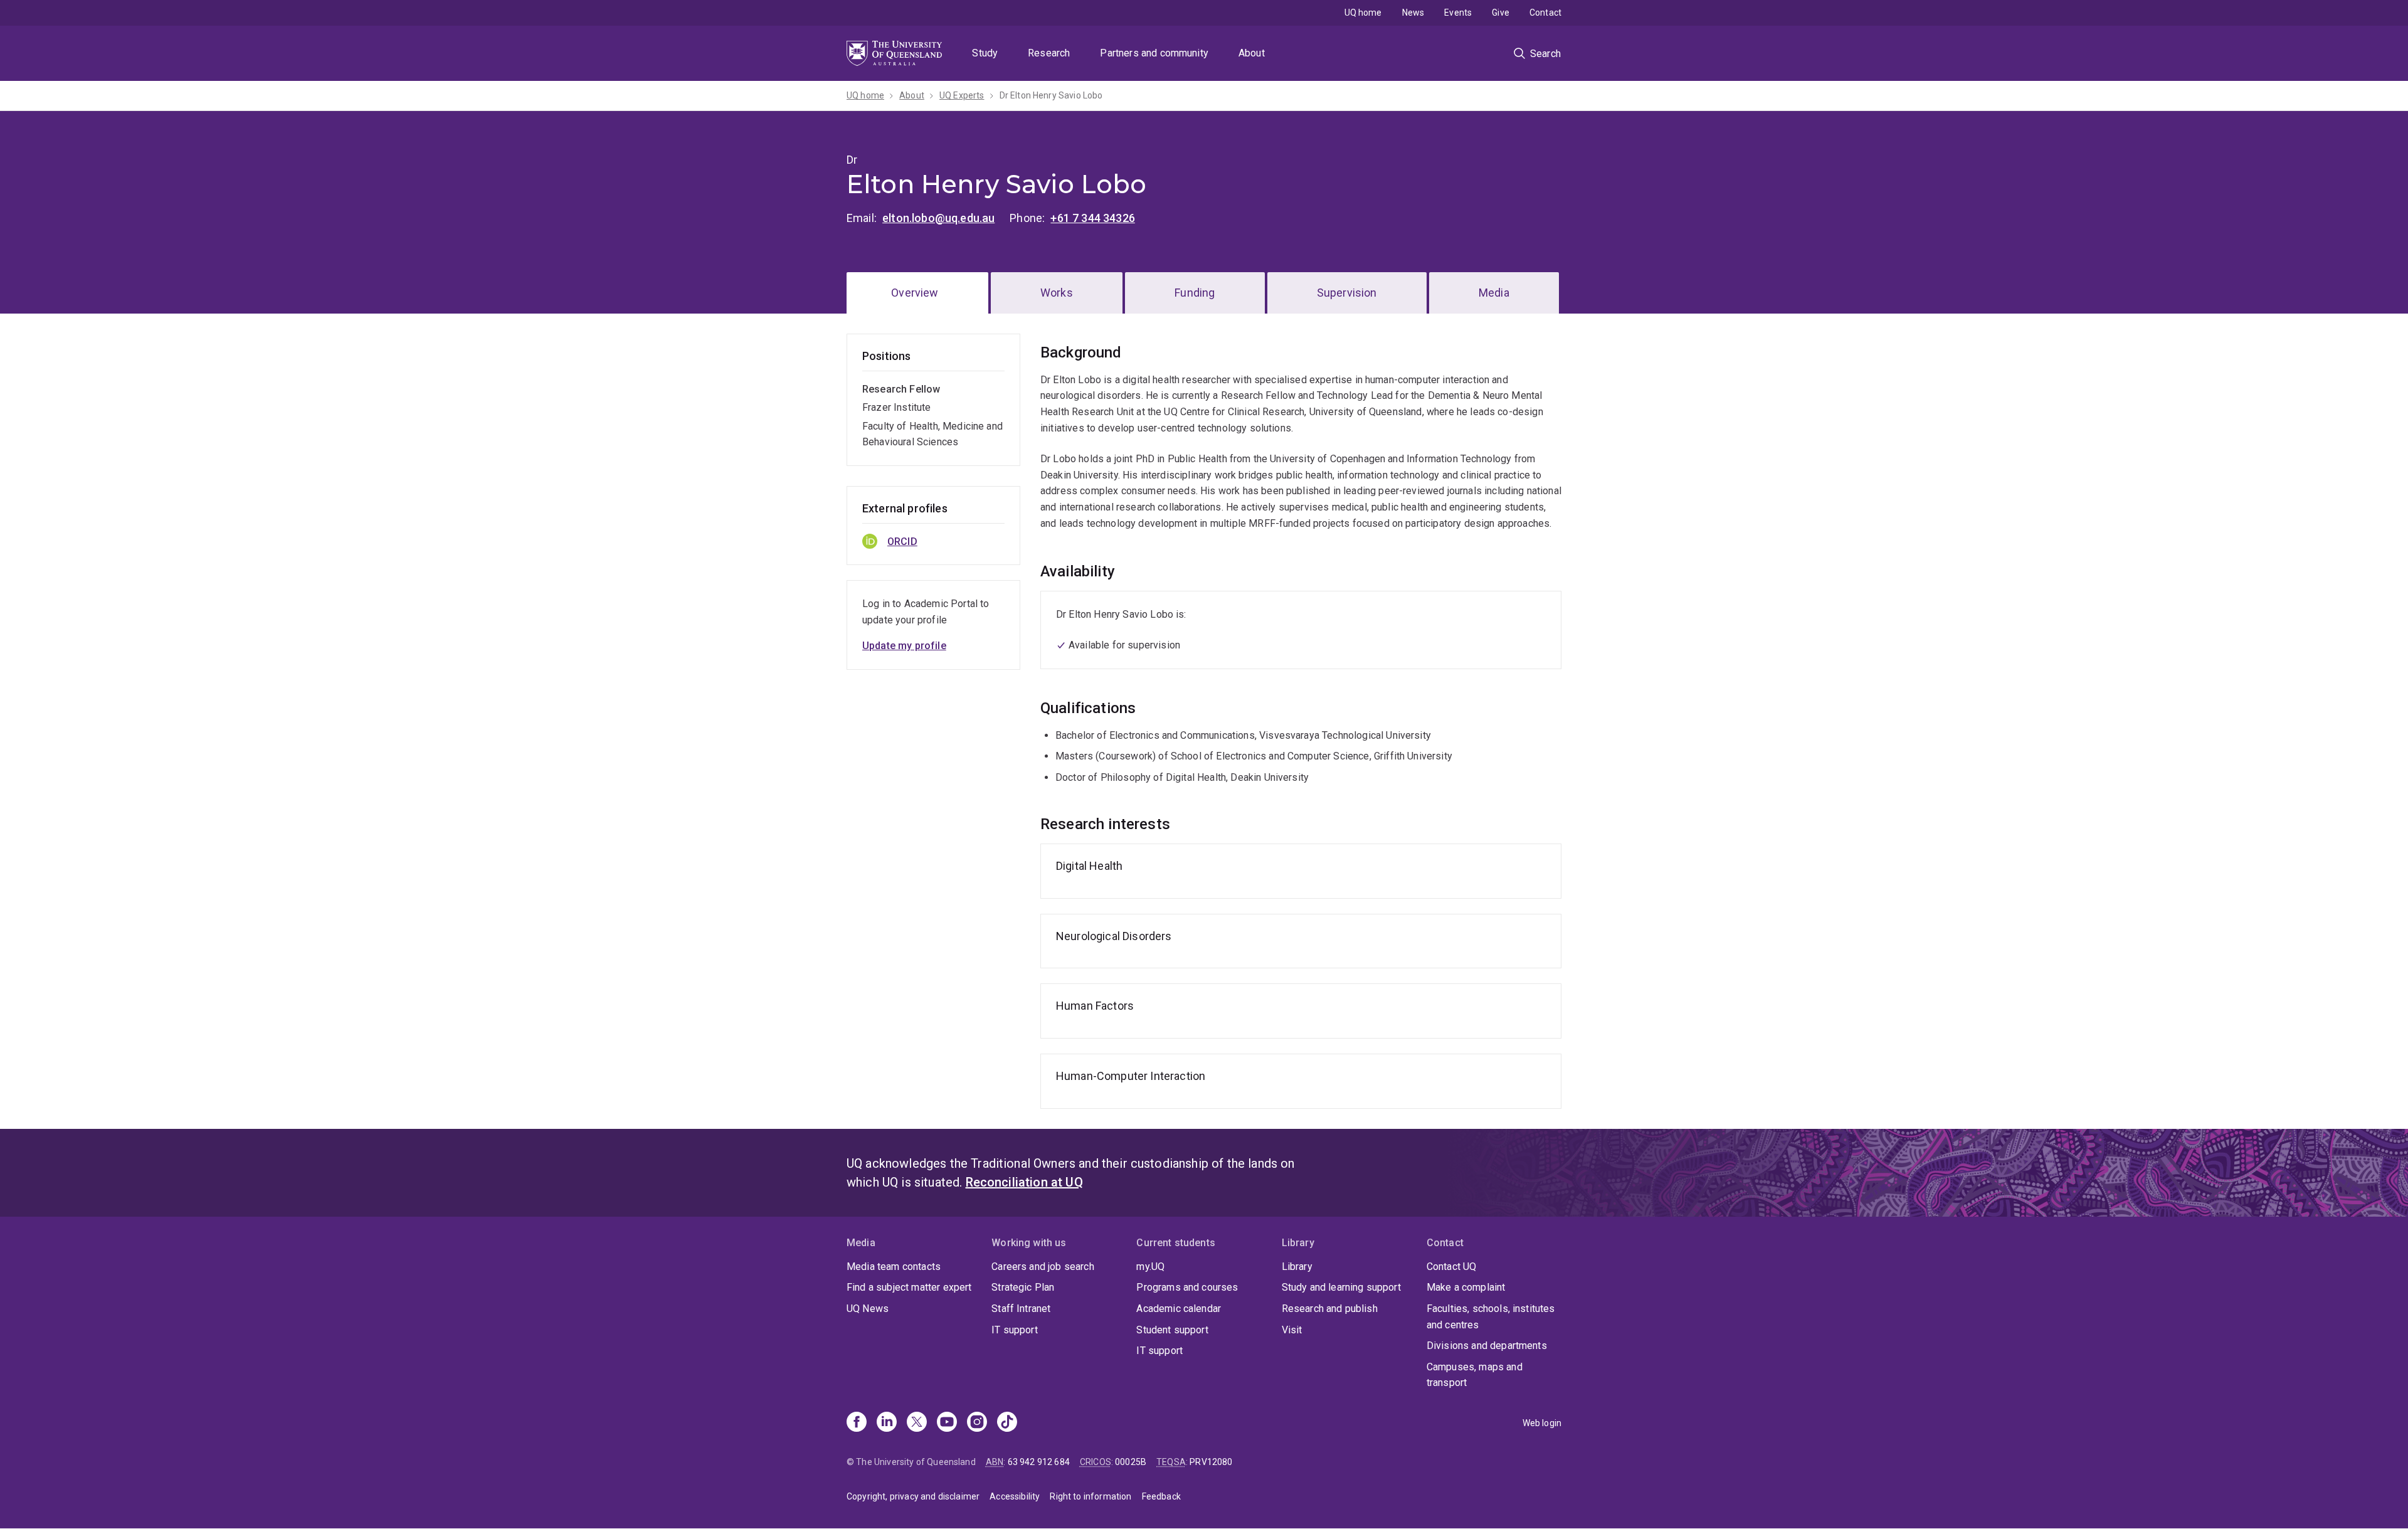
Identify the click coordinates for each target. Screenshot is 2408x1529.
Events (1458, 13)
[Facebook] (857, 1423)
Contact (1545, 13)
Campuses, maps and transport (1475, 1375)
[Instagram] (977, 1423)
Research (1049, 53)
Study (985, 53)
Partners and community (1154, 53)
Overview (915, 293)
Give (1501, 13)
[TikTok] (1007, 1423)
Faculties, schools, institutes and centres (1491, 1317)
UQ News (868, 1309)
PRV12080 (1211, 1462)
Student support (1172, 1330)
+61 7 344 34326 (1092, 218)
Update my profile (904, 646)
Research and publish (1330, 1309)
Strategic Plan (1023, 1287)
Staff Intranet (1021, 1309)
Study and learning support (1341, 1287)
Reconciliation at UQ (1024, 1182)
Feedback (1161, 1496)
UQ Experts (962, 95)
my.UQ (1150, 1267)
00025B (1131, 1462)
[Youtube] (947, 1423)
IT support (1015, 1330)
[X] (917, 1423)
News (1413, 13)
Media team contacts (894, 1267)
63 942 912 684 (1039, 1462)
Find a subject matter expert (909, 1287)
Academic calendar (1179, 1309)
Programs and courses (1187, 1287)
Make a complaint (1466, 1287)
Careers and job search (1043, 1267)
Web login (1542, 1423)
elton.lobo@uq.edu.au (938, 218)
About (1252, 53)
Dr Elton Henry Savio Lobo (1051, 95)
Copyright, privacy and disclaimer (913, 1496)
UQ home (1363, 13)
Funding (1195, 293)
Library (1297, 1267)
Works (1057, 293)
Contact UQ (1452, 1267)
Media (1494, 293)
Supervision (1347, 293)
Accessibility (1015, 1496)
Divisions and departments (1487, 1346)
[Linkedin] (887, 1423)
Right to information (1090, 1496)
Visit (1292, 1330)
